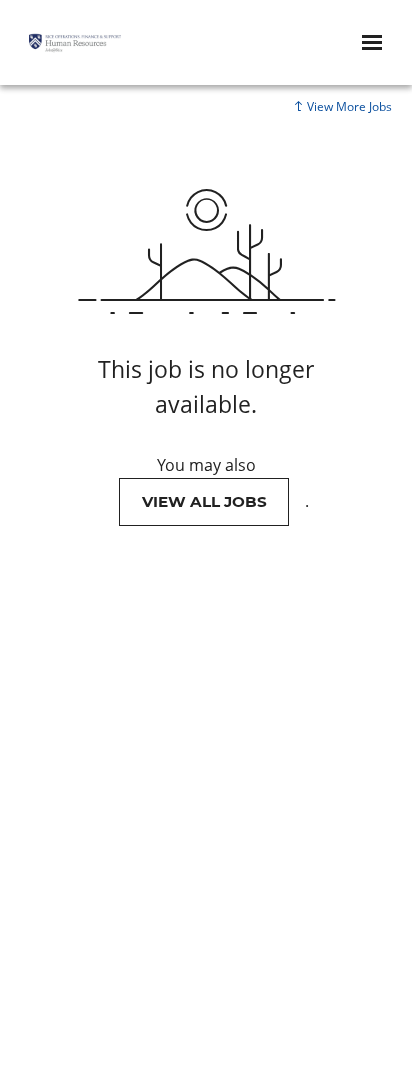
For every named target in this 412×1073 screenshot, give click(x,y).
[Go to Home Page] (75, 43)
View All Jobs (204, 501)
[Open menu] (372, 42)
